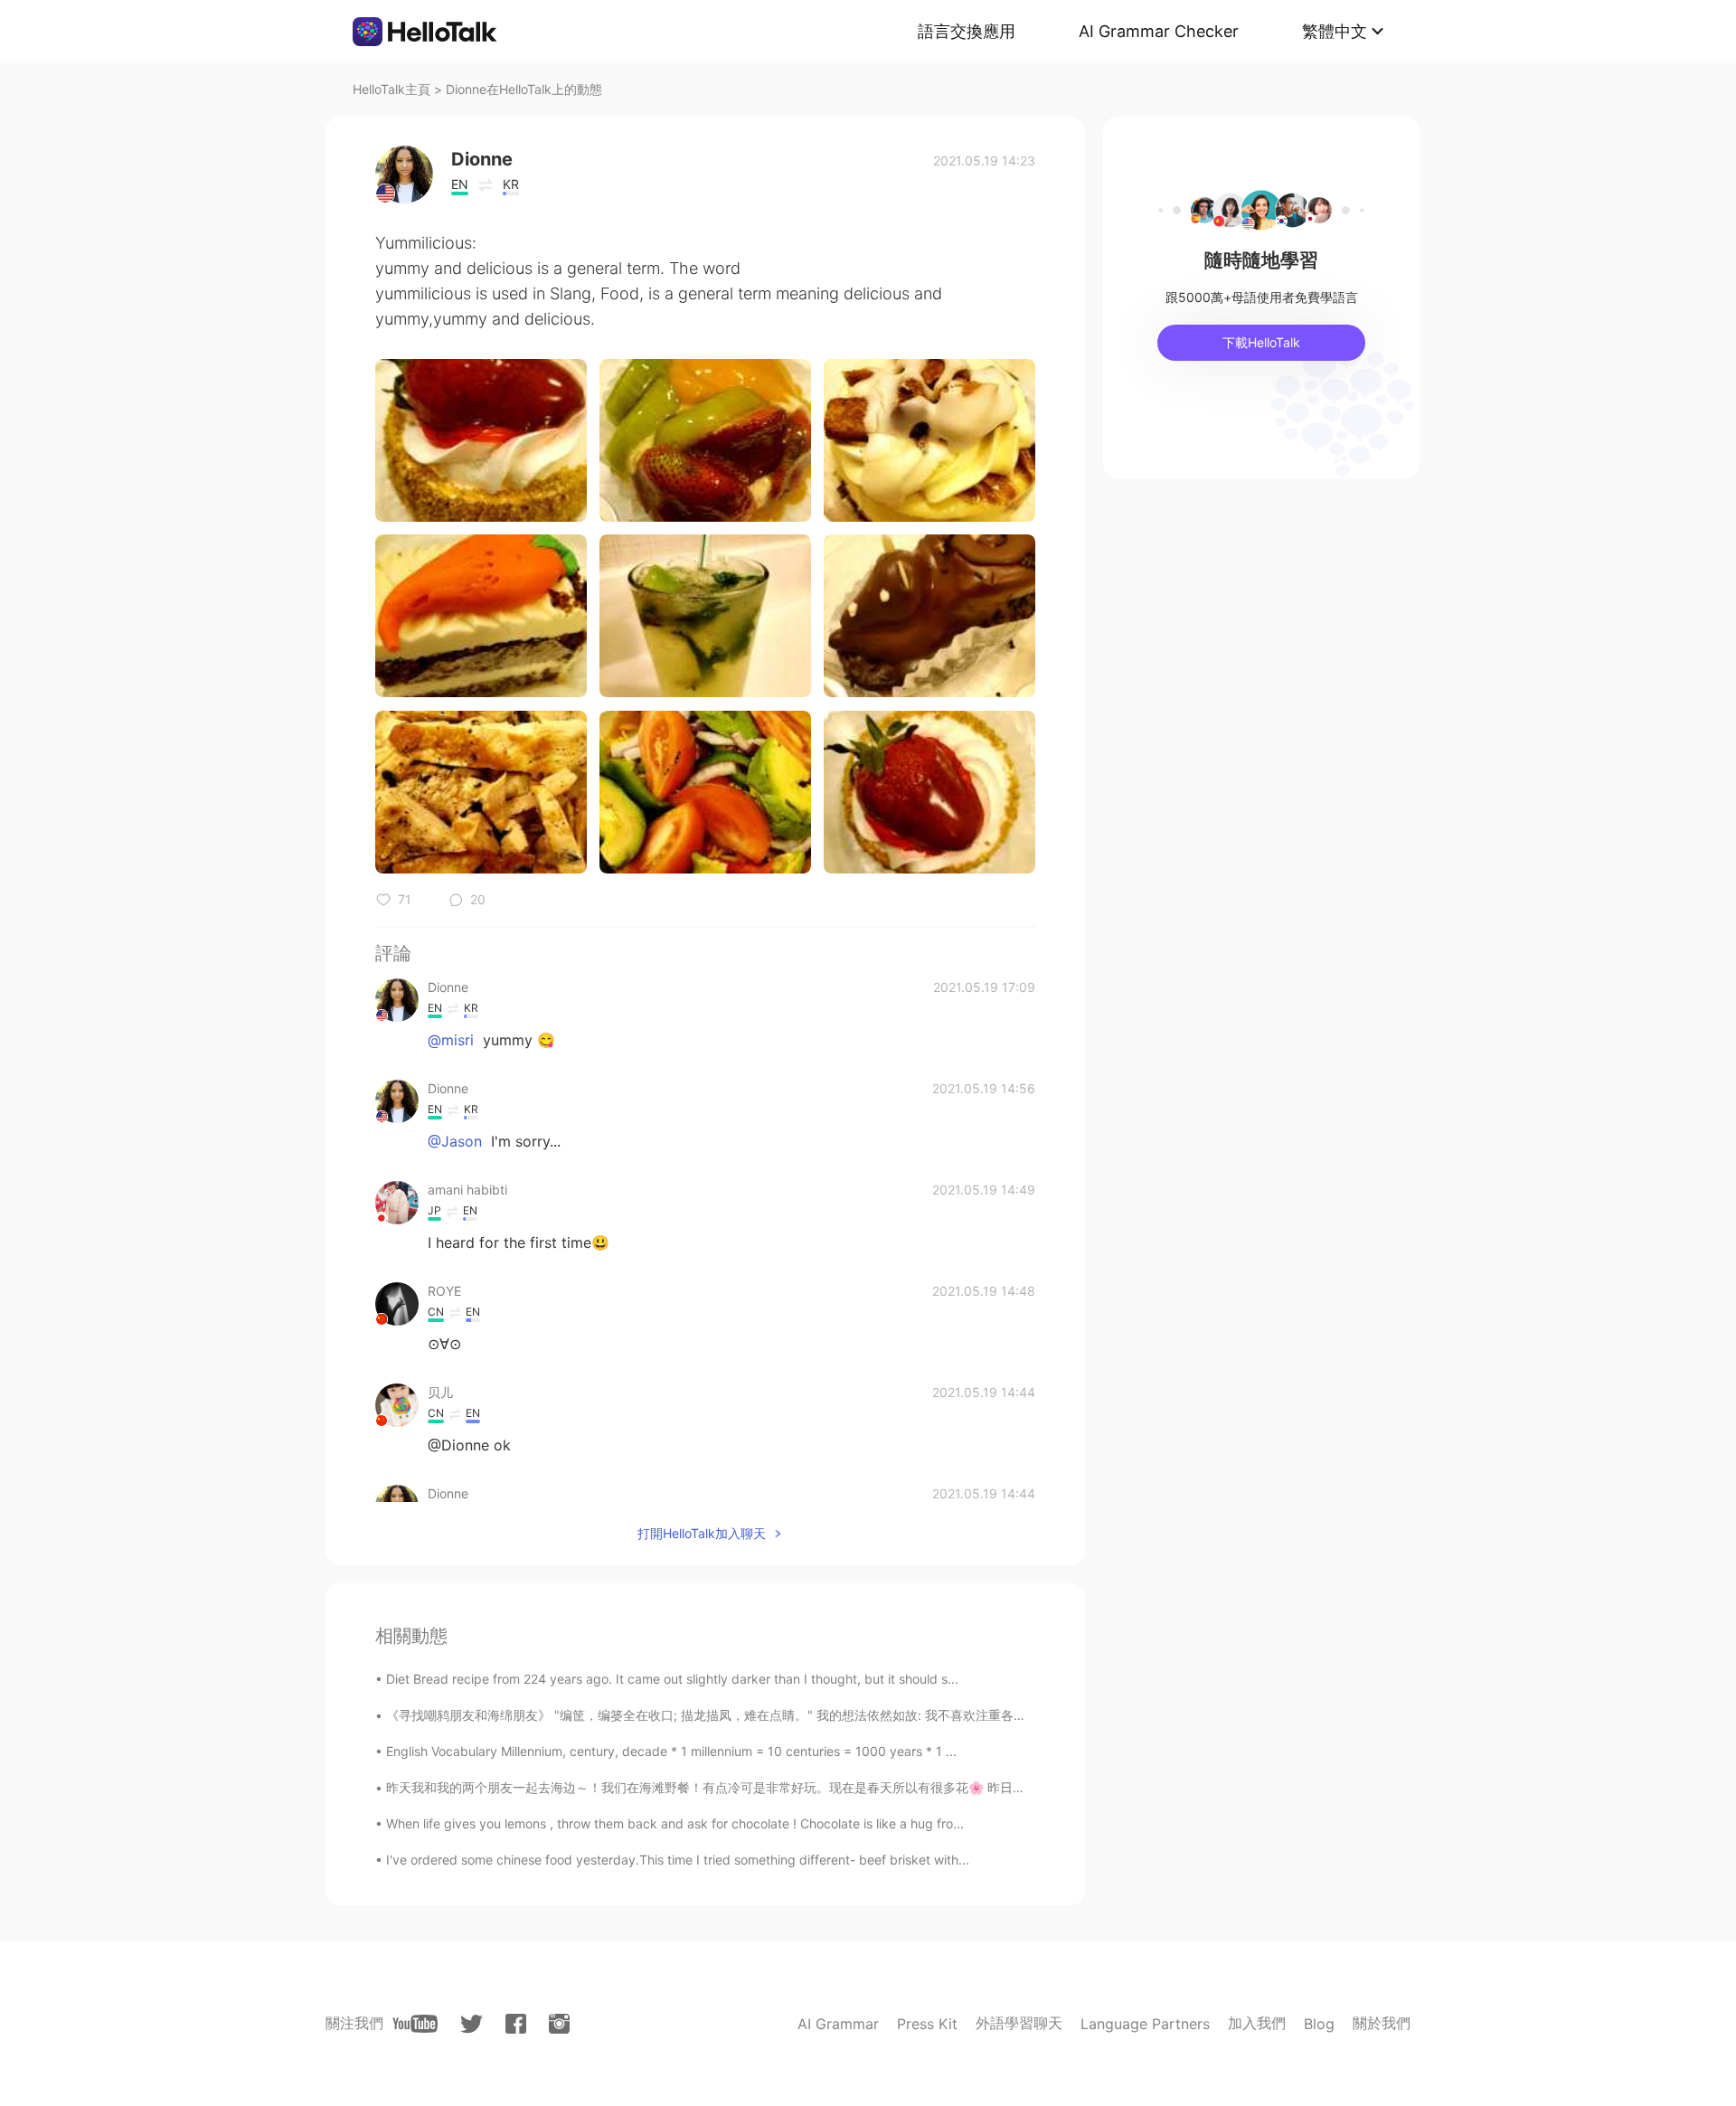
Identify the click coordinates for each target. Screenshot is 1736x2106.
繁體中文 (1335, 31)
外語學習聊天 (1019, 2023)
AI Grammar (838, 2024)
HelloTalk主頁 (392, 89)
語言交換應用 (967, 31)
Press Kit (927, 2024)
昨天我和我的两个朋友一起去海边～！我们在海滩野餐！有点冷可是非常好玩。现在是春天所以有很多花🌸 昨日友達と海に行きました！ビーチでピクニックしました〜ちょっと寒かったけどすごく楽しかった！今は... (996, 1787)
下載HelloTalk (1261, 342)
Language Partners (1145, 2024)
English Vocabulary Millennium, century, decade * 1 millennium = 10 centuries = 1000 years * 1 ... (671, 1751)
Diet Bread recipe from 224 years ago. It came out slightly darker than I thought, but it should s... (672, 1679)
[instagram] (559, 2024)
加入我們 (1257, 2023)
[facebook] (516, 2024)
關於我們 (1382, 2023)
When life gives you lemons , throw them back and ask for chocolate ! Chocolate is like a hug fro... (675, 1823)
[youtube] (415, 2024)
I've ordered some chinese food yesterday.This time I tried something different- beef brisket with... (678, 1860)
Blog (1319, 2024)
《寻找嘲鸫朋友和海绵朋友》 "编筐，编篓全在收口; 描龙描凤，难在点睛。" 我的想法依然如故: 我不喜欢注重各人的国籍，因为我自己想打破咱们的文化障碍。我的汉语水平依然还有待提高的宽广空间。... (958, 1715)
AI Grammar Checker (1159, 31)
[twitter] (472, 2024)
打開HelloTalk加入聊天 (702, 1533)
